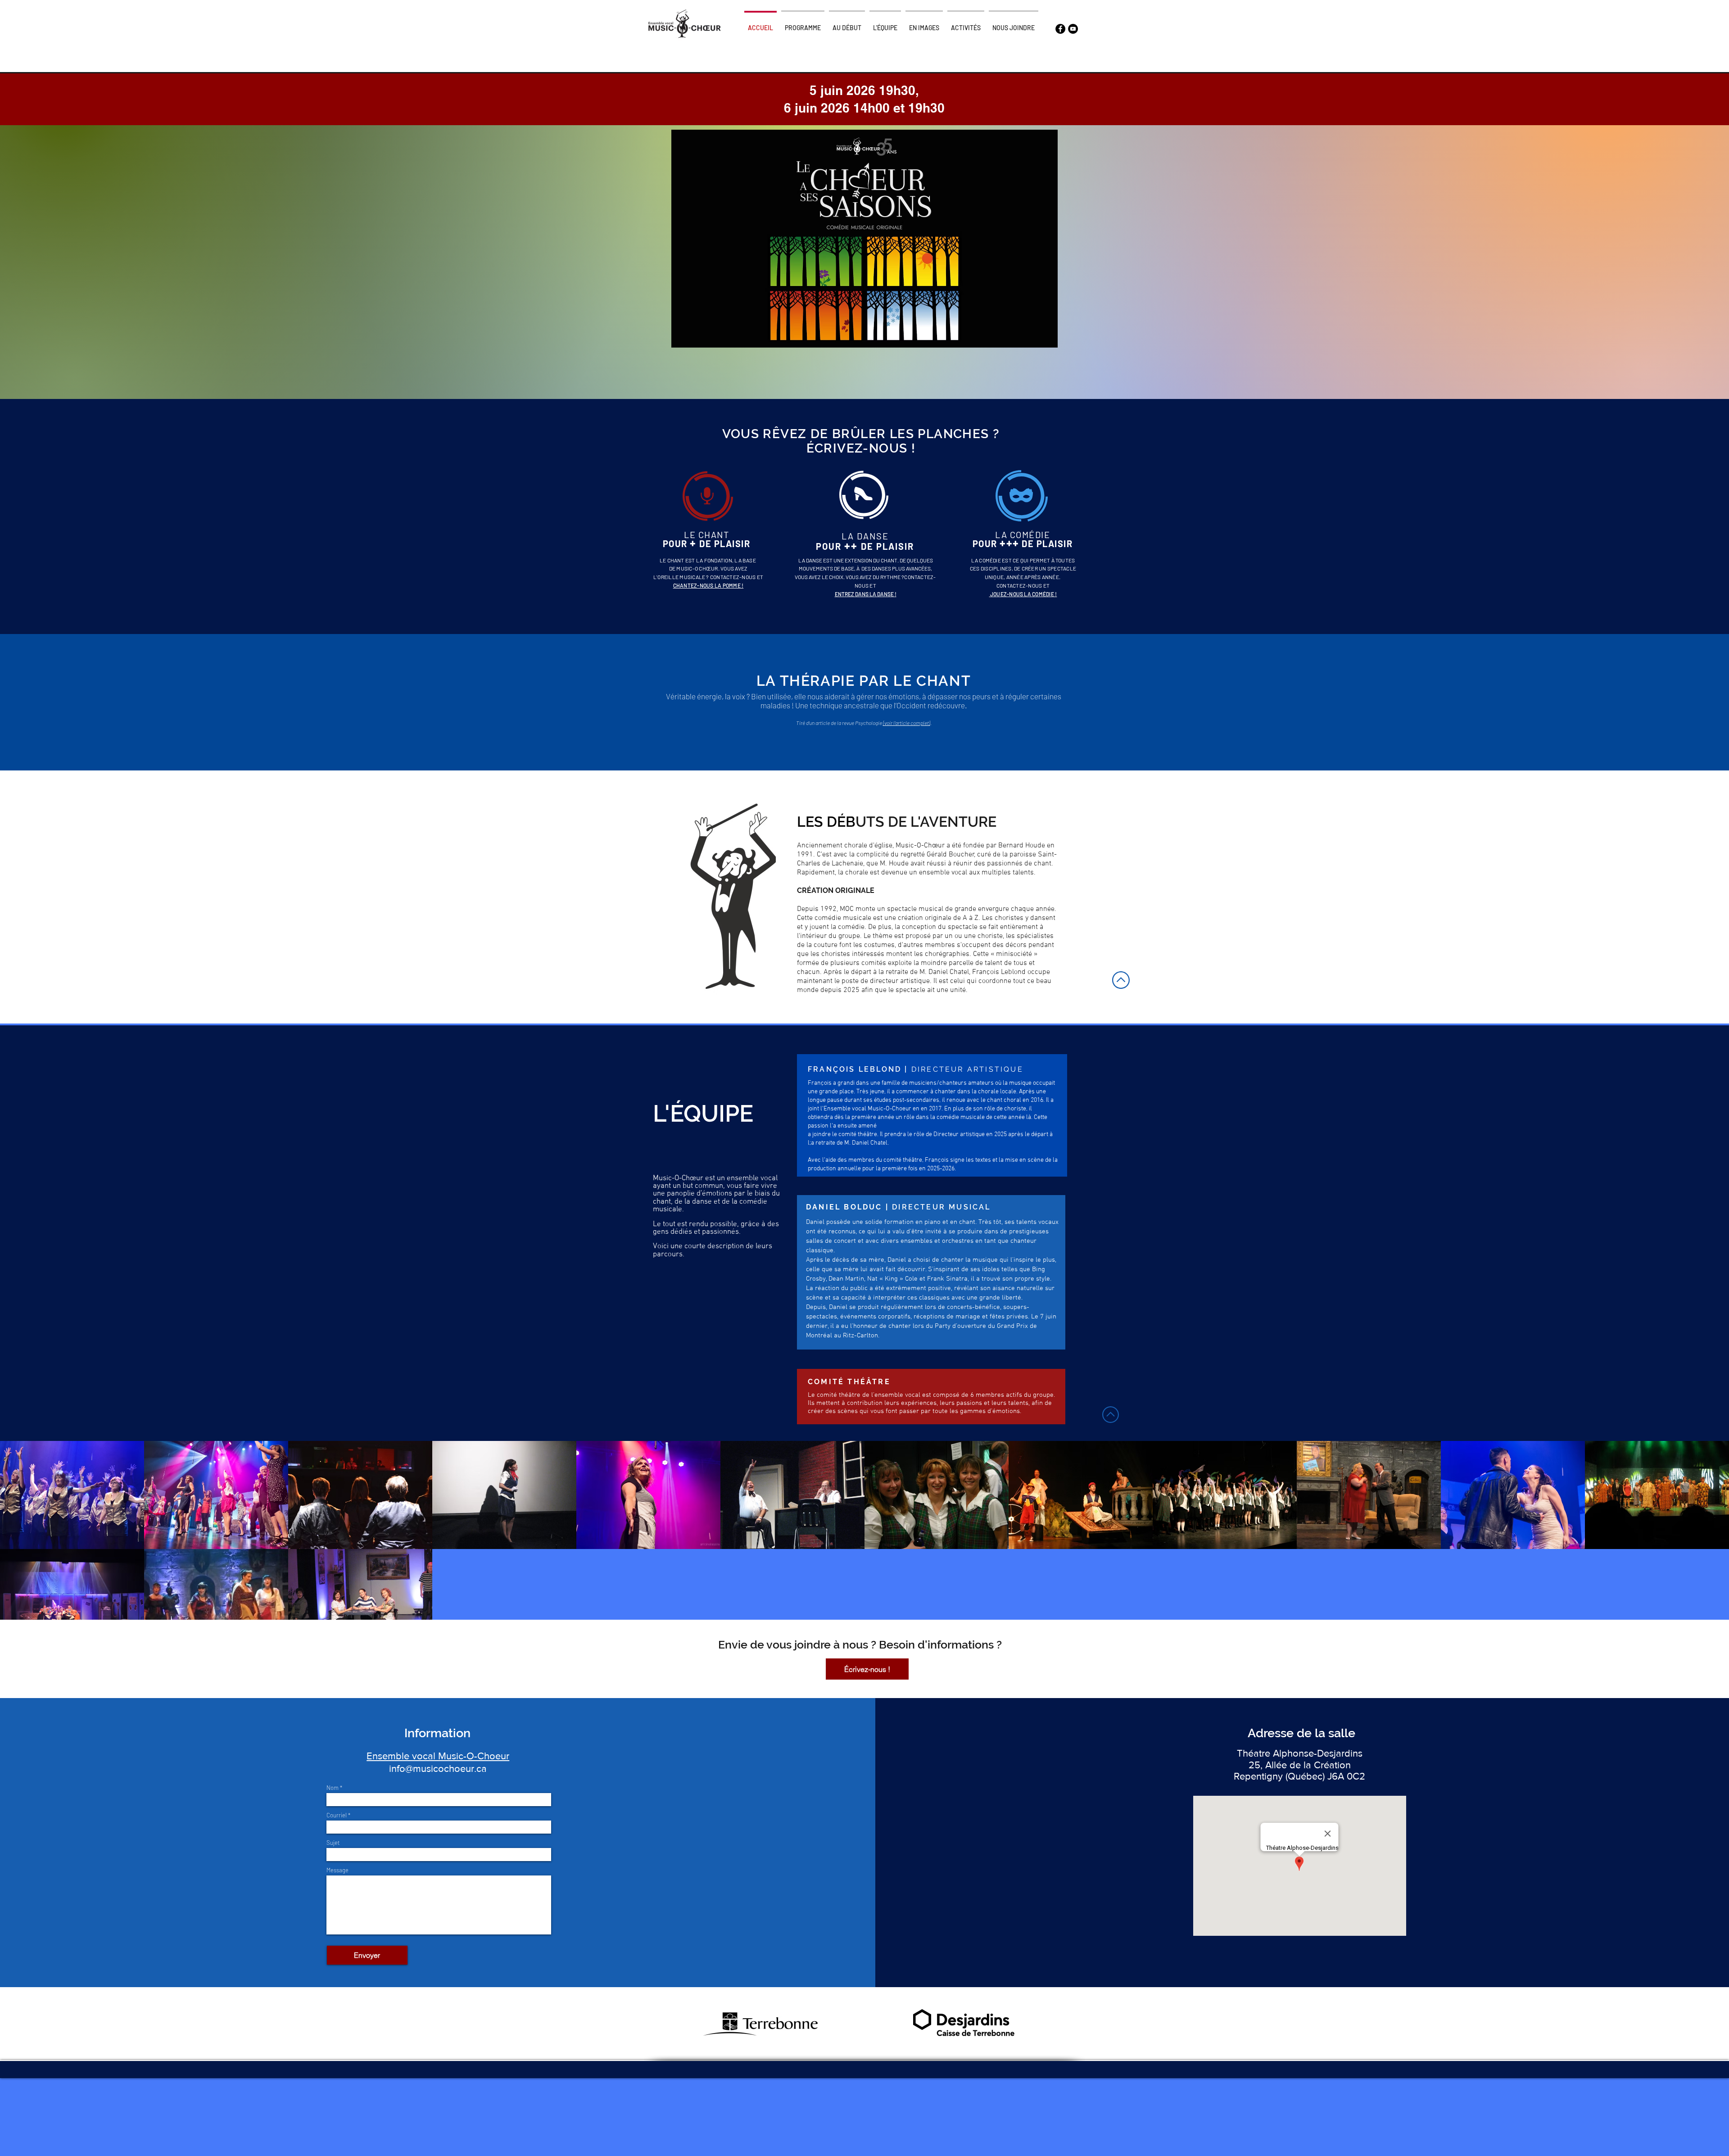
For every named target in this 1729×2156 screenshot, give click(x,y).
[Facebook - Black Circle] (1060, 29)
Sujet (333, 1843)
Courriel (337, 1815)
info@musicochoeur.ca (438, 1769)
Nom (333, 1788)
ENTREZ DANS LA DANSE (865, 594)
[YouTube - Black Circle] (1073, 29)
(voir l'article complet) (907, 723)
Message (337, 1870)
